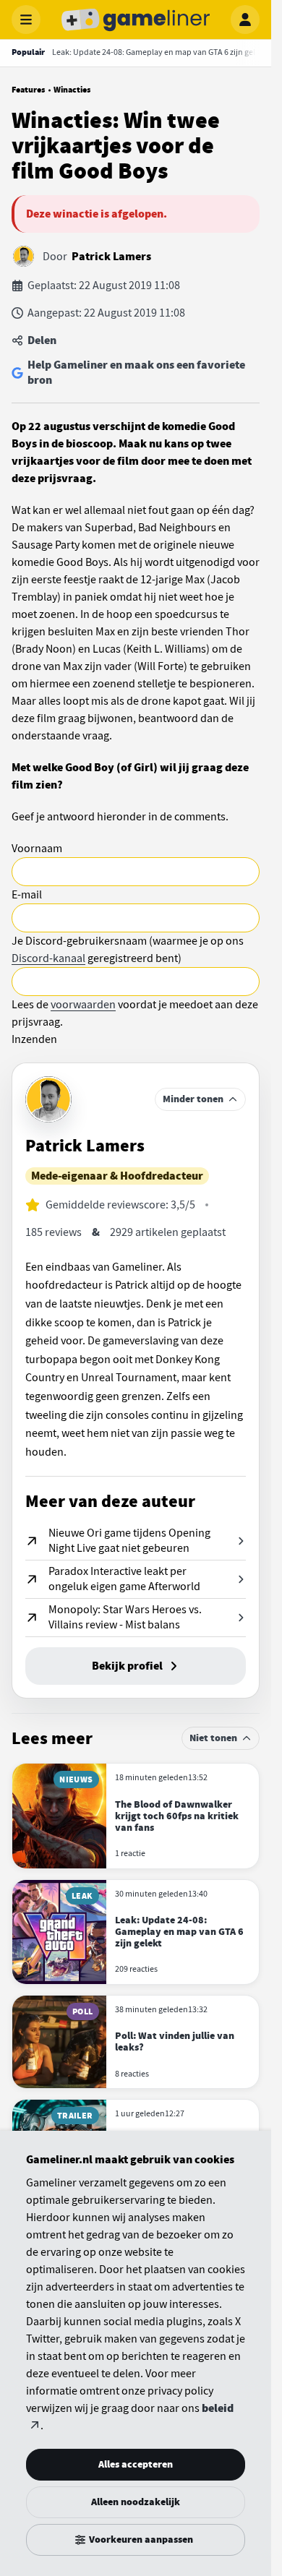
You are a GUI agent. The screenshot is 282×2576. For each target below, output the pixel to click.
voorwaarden (83, 1005)
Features (28, 90)
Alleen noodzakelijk (136, 2502)
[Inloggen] (245, 20)
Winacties (72, 90)
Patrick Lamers (111, 257)
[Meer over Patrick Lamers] (48, 1099)
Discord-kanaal (48, 958)
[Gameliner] (136, 20)
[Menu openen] (26, 20)
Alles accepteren (136, 2464)
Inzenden (34, 1039)
